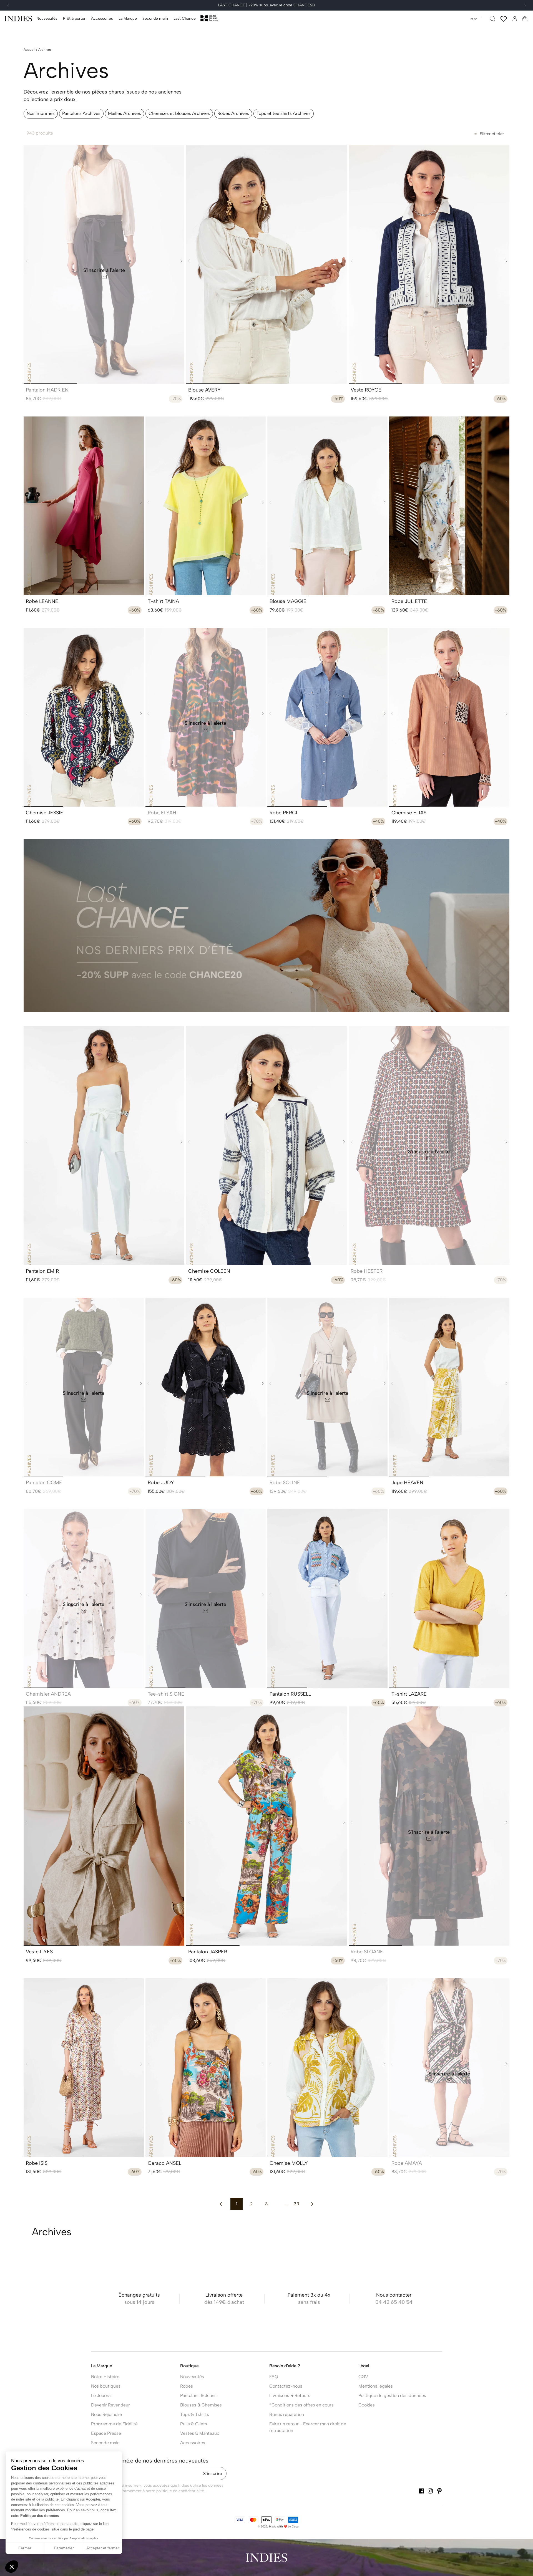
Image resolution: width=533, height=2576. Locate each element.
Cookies (367, 2405)
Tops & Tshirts (195, 2414)
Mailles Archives (125, 113)
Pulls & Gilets (194, 2424)
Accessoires (193, 2443)
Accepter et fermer (103, 2548)
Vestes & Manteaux (200, 2433)
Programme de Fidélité (114, 2424)
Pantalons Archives (81, 113)
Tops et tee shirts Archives (284, 113)
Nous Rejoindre (106, 2414)
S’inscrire (213, 2473)
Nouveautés (192, 2377)
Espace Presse (106, 2433)
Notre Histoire (105, 2377)
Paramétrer (64, 2548)
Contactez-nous (286, 2386)
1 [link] (237, 2204)
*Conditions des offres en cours (301, 2405)
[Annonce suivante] (525, 6)
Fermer (25, 2548)
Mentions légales (376, 2386)
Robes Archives (233, 113)
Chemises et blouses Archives (179, 113)
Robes (187, 2386)
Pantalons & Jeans (198, 2396)
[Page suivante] (311, 2204)
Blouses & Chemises (201, 2405)
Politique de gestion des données (392, 2396)
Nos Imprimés (41, 113)
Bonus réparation (287, 2414)
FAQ (274, 2377)
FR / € (474, 19)
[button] (74, 19)
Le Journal (101, 2396)
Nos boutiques (106, 2386)
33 (296, 2204)
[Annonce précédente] (8, 6)
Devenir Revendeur (110, 2405)
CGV (363, 2377)
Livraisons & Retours (290, 2396)
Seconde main (105, 2443)
